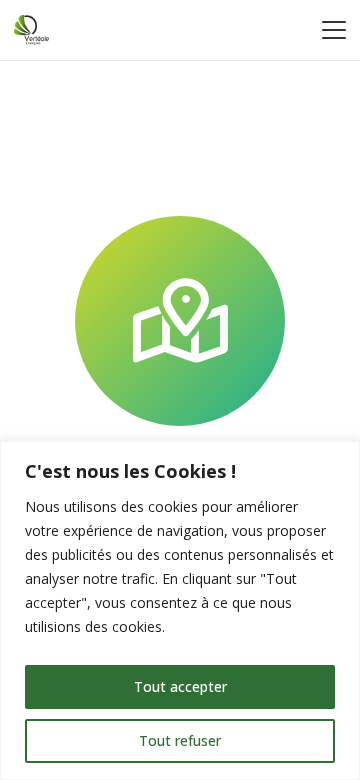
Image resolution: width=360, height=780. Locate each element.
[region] (180, 610)
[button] (334, 30)
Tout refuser (180, 740)
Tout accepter (180, 686)
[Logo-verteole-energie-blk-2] (31, 30)
